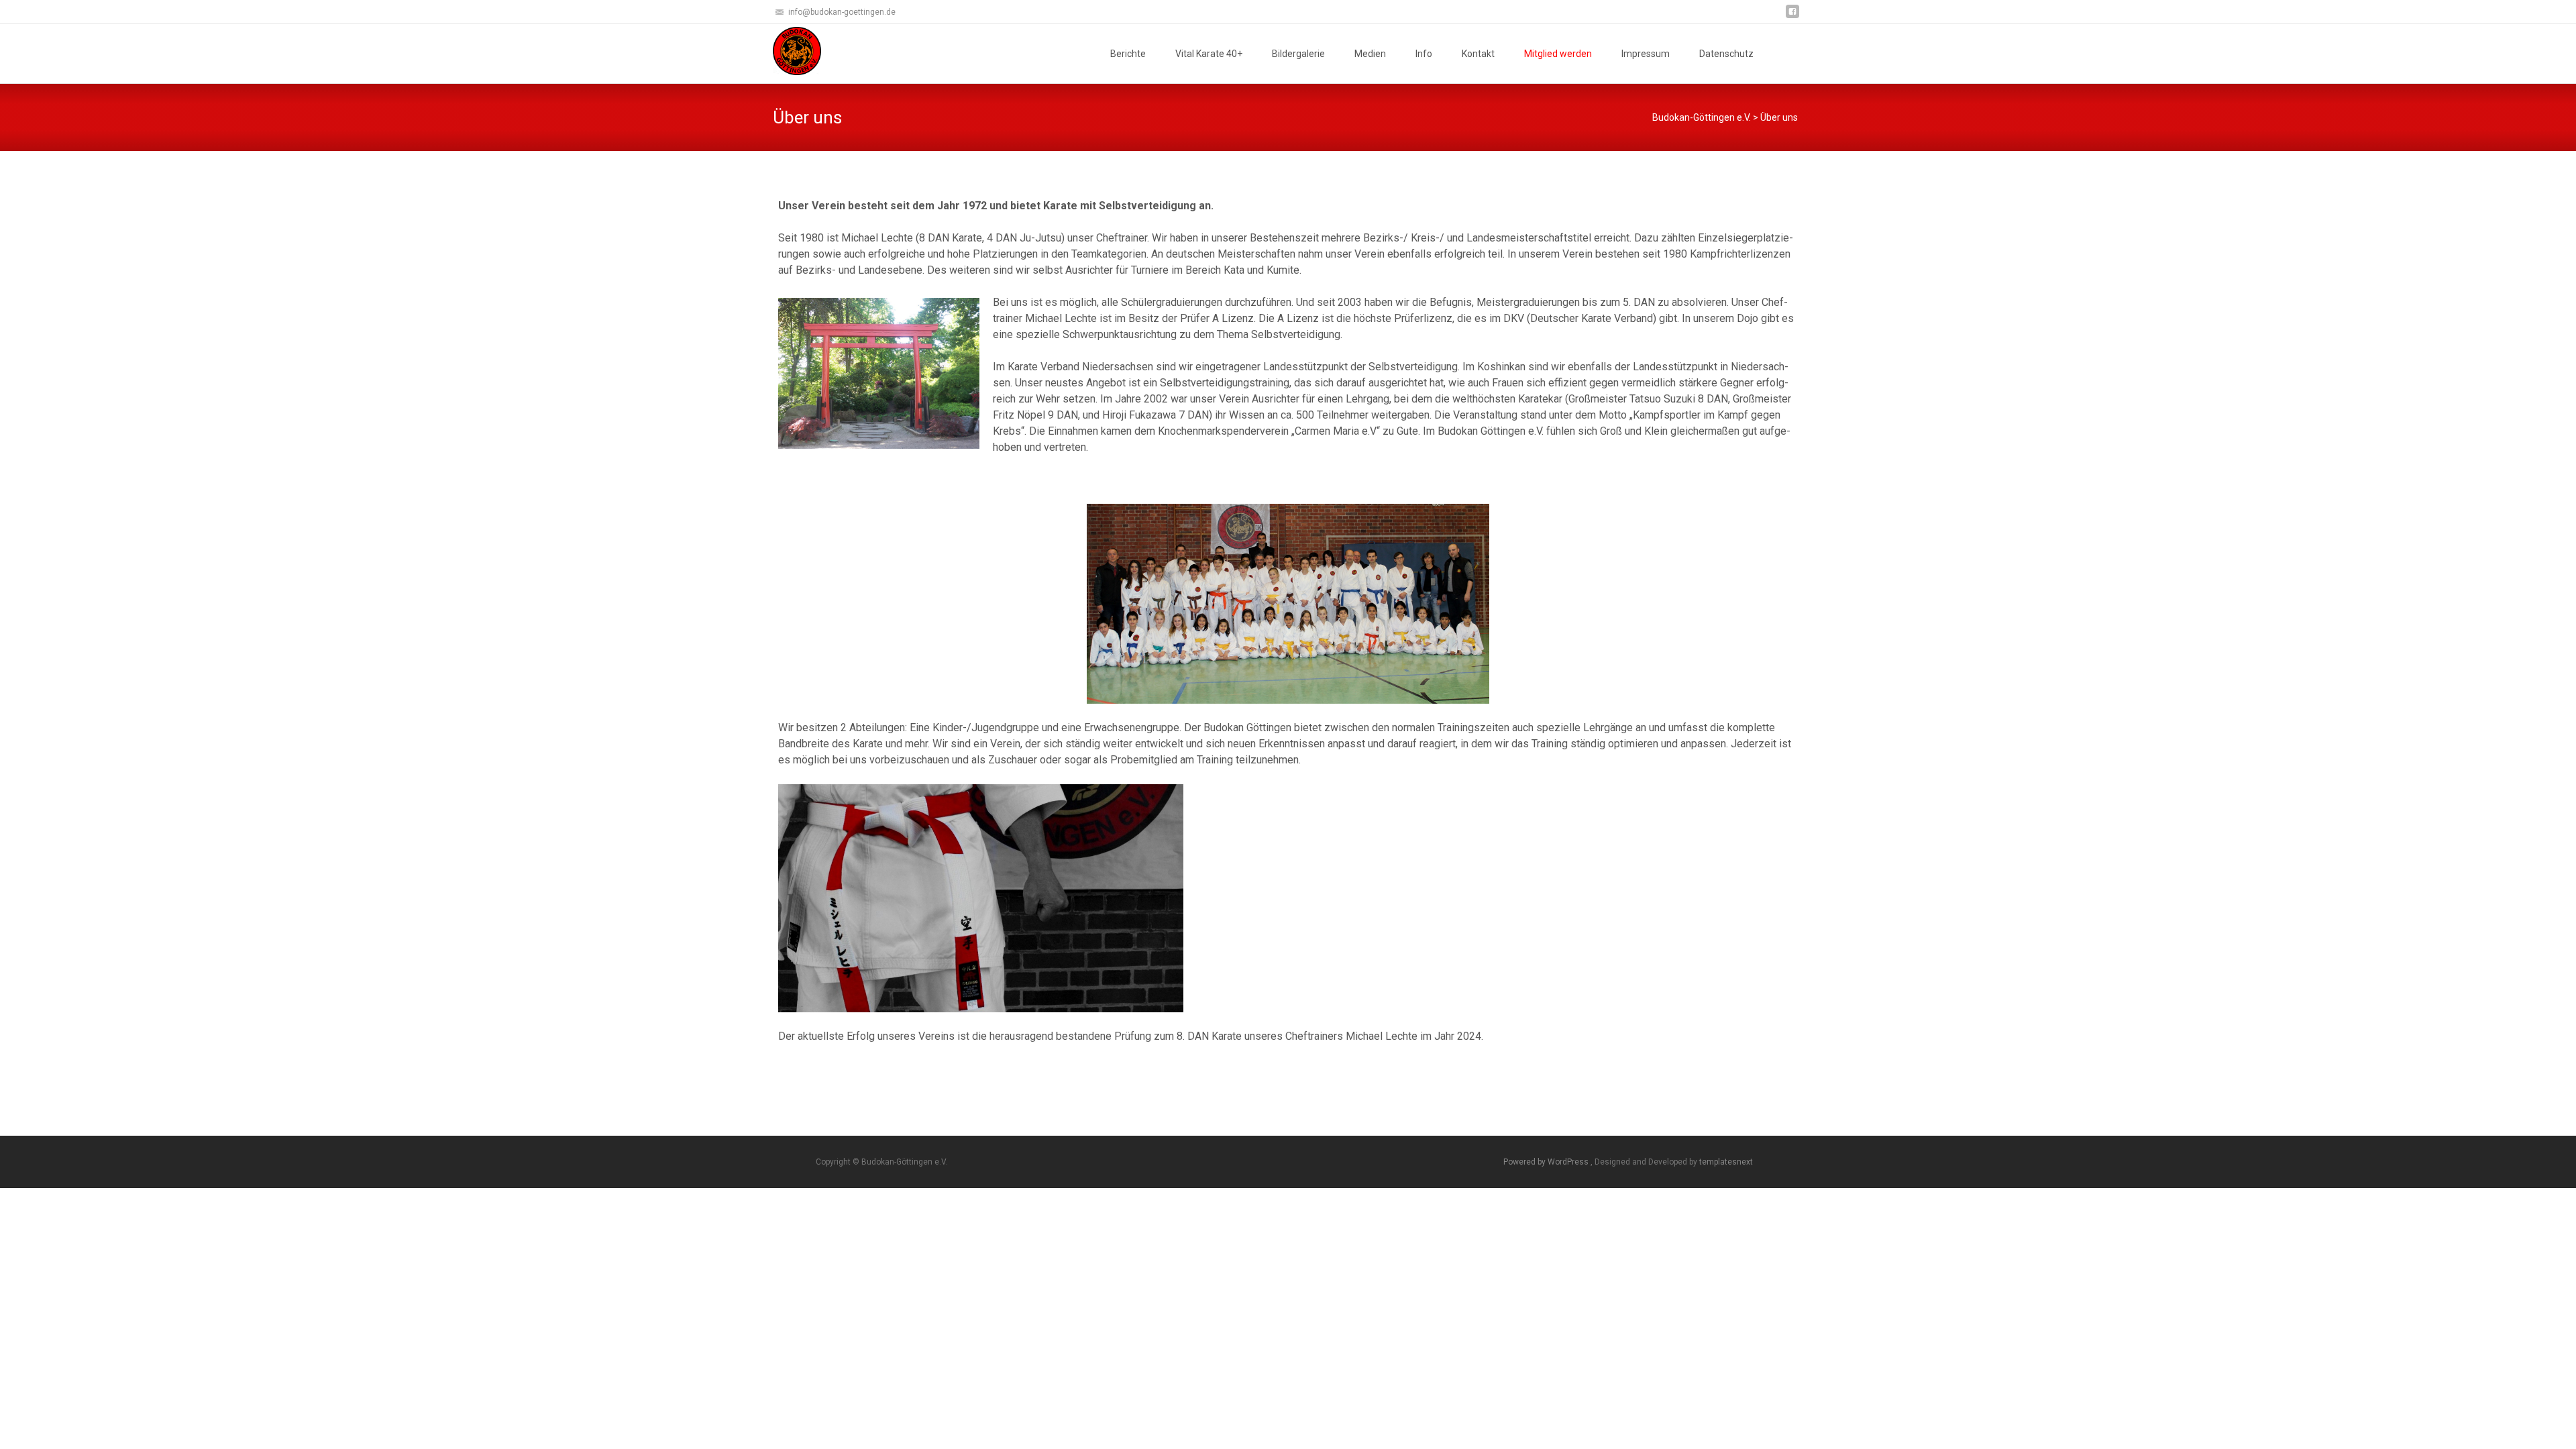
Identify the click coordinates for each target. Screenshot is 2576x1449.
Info (1424, 54)
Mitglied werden (1558, 54)
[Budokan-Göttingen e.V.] (786, 51)
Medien (1370, 54)
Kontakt (1478, 54)
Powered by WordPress (1547, 1162)
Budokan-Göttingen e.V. (1702, 117)
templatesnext (1726, 1162)
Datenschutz (1726, 54)
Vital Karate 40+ (1209, 54)
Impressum (1646, 54)
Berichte (1128, 54)
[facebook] (1792, 16)
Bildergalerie (1298, 54)
